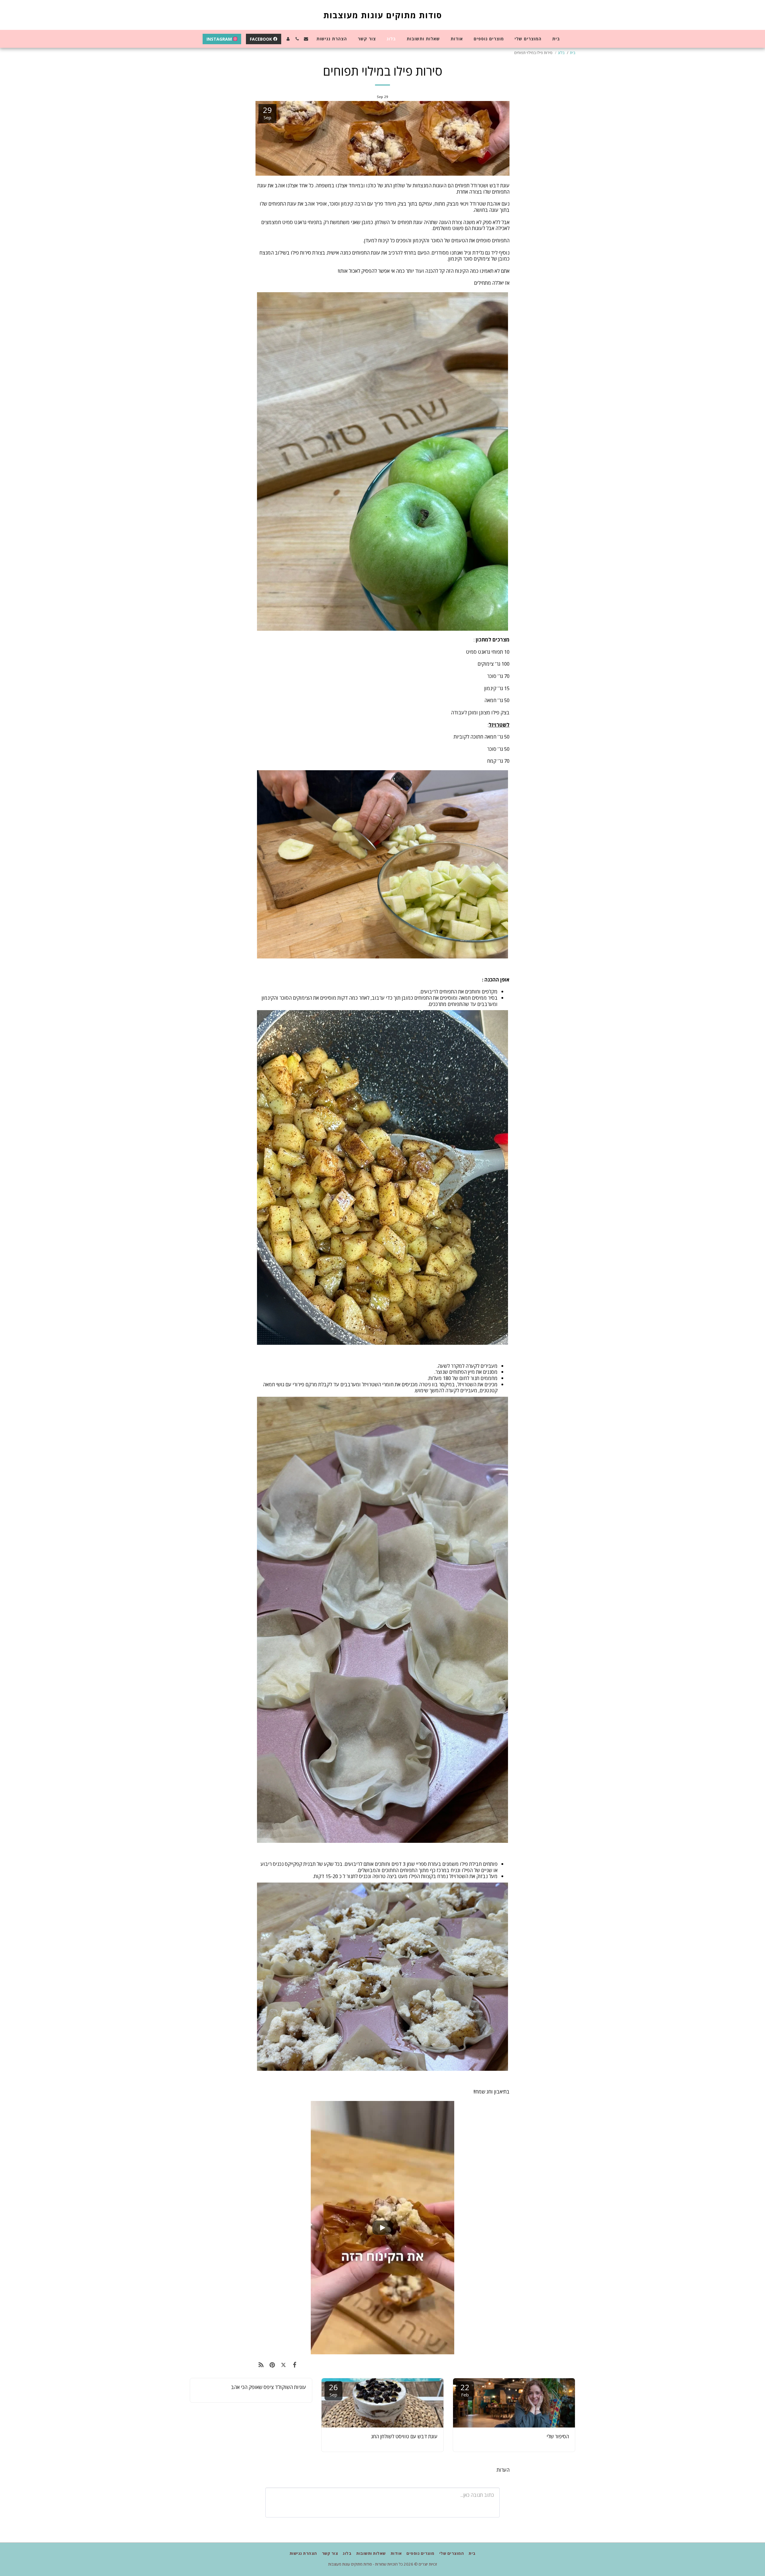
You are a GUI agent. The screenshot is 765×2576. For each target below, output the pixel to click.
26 (333, 2390)
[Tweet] (283, 2365)
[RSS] (261, 2365)
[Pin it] (272, 2365)
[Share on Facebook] (294, 2365)
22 (465, 2390)
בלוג (561, 53)
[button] (306, 39)
